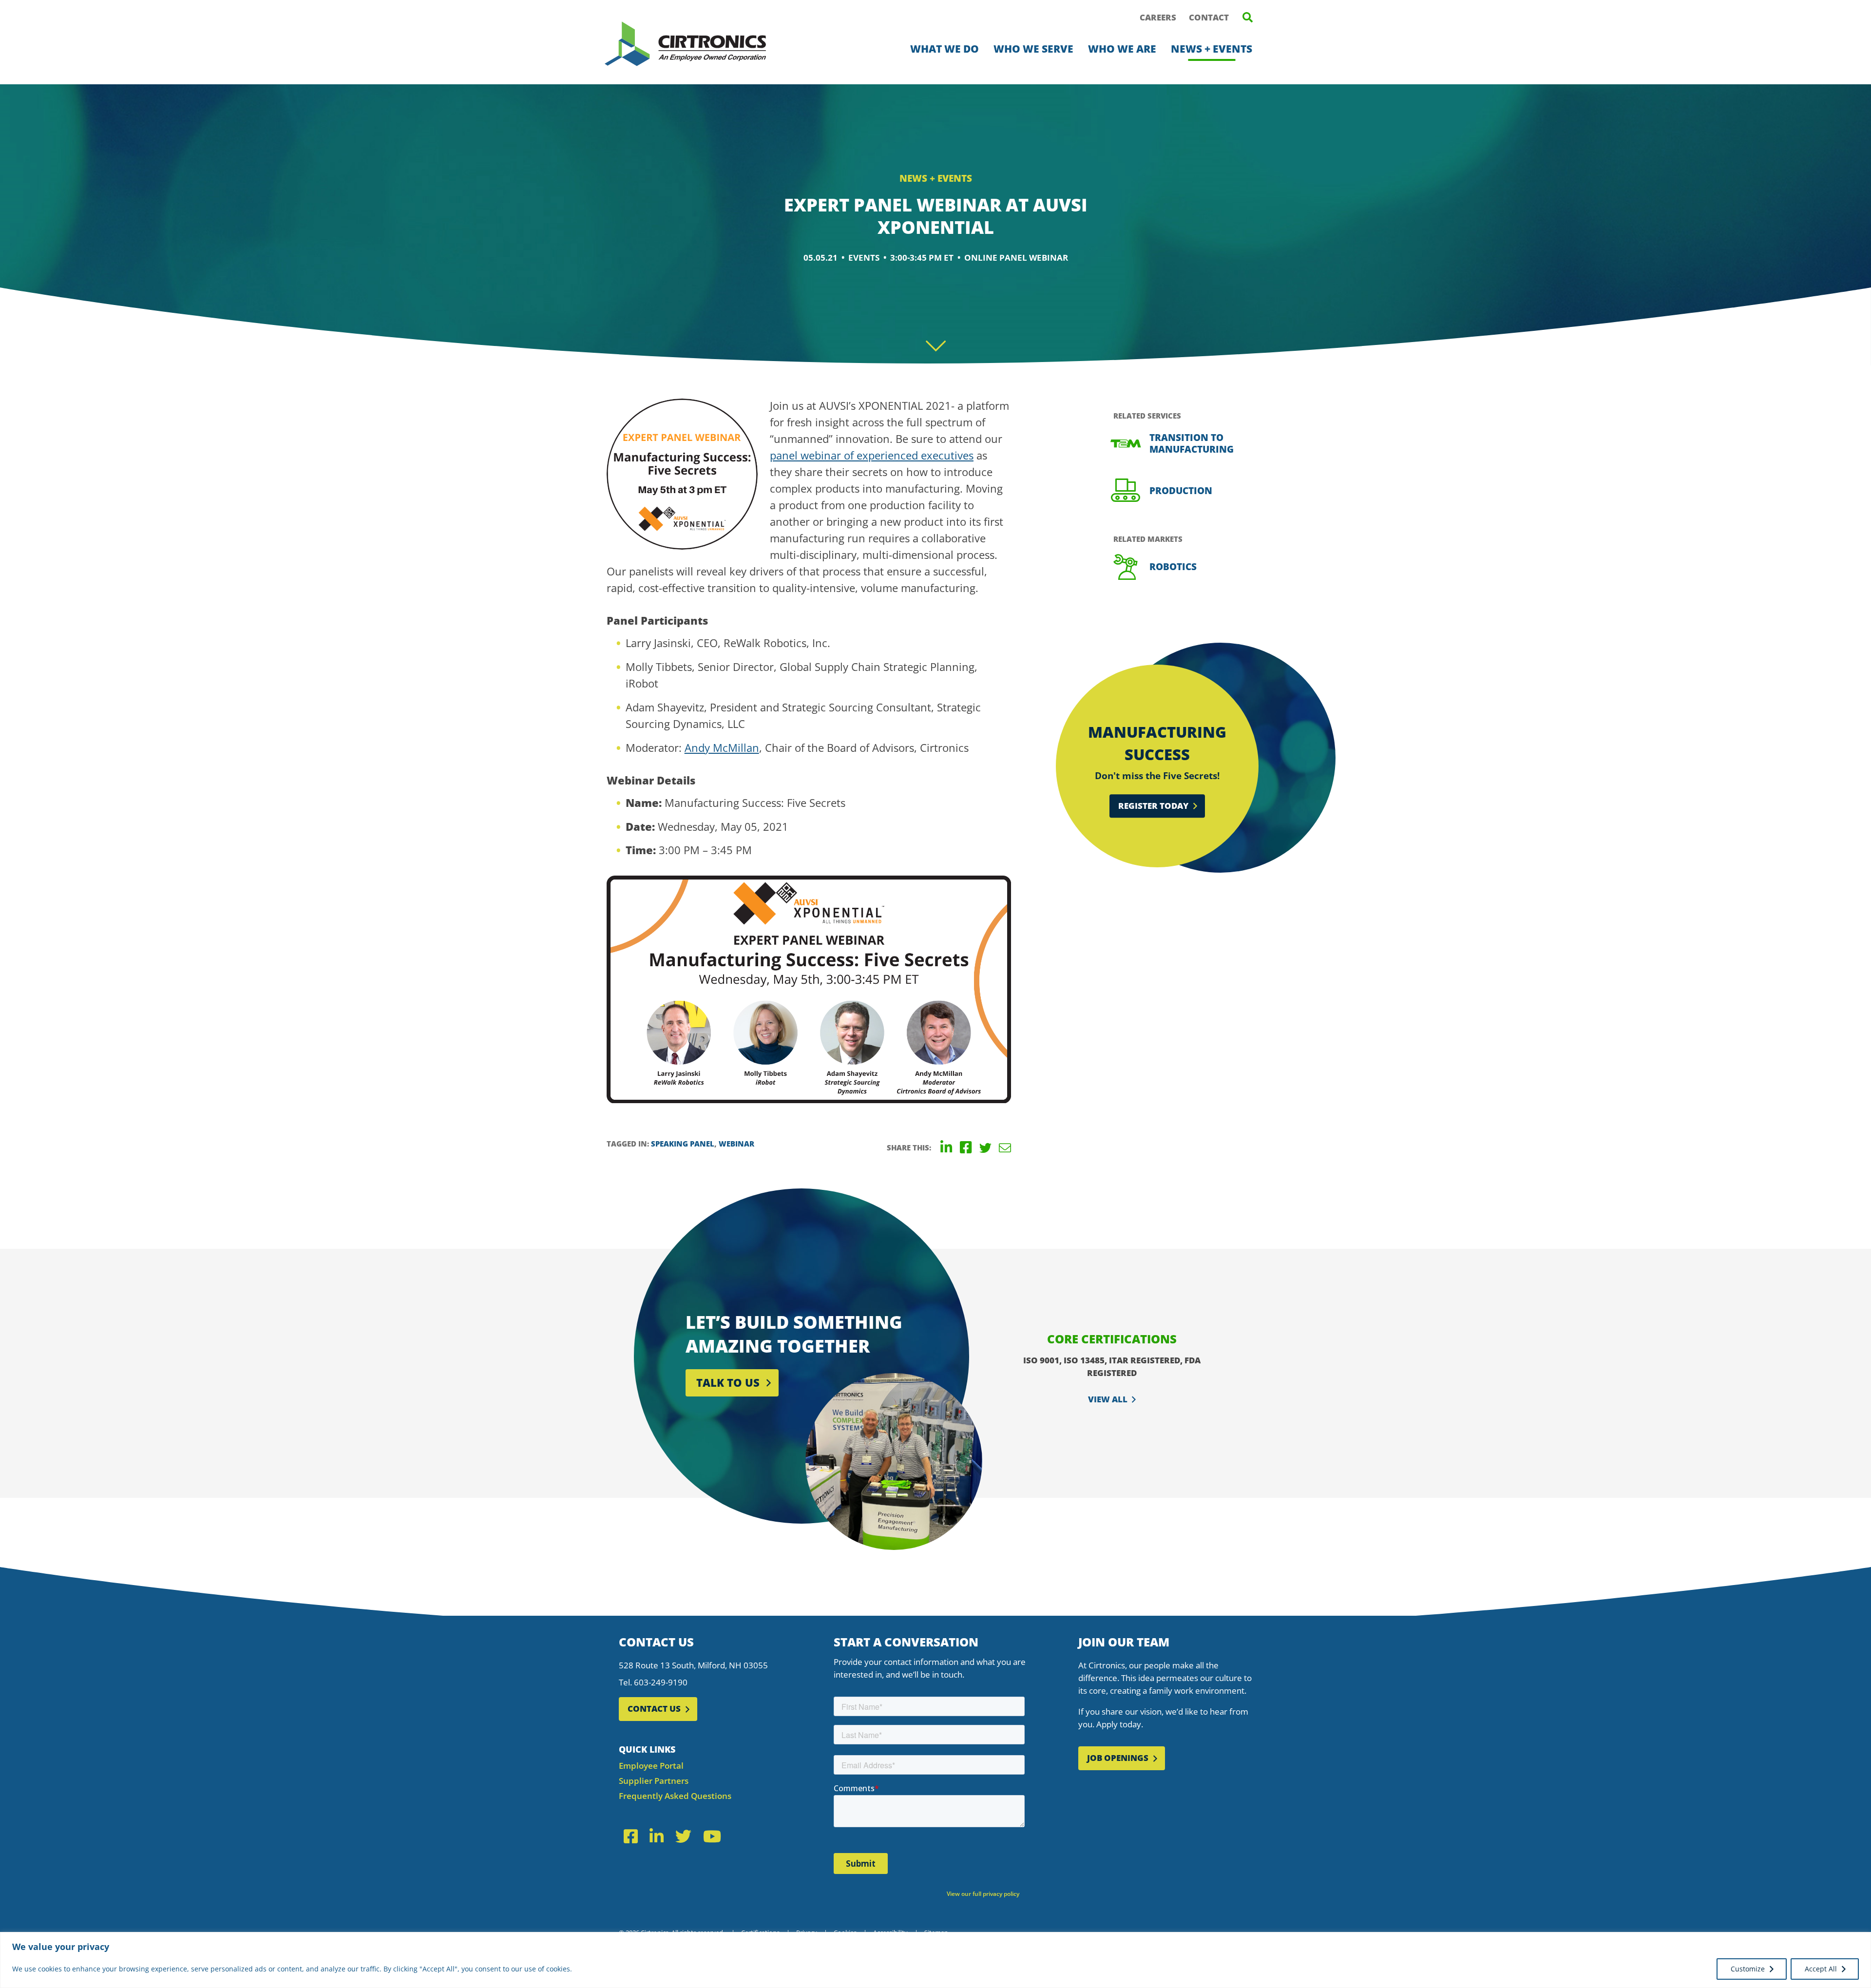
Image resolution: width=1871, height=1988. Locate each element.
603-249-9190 (661, 1682)
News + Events (1212, 49)
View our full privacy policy (983, 1894)
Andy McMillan (722, 747)
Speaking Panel (683, 1144)
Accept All (1821, 1969)
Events (864, 258)
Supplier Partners (654, 1781)
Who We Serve (1033, 49)
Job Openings (1118, 1758)
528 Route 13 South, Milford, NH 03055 (693, 1665)
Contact (1209, 17)
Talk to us (728, 1382)
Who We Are (1122, 49)
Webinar (736, 1144)
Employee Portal (651, 1766)
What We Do (945, 49)
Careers (1158, 17)
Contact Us (654, 1709)
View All (1108, 1399)
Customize (1748, 1969)
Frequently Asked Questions (675, 1796)
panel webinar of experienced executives (872, 455)
